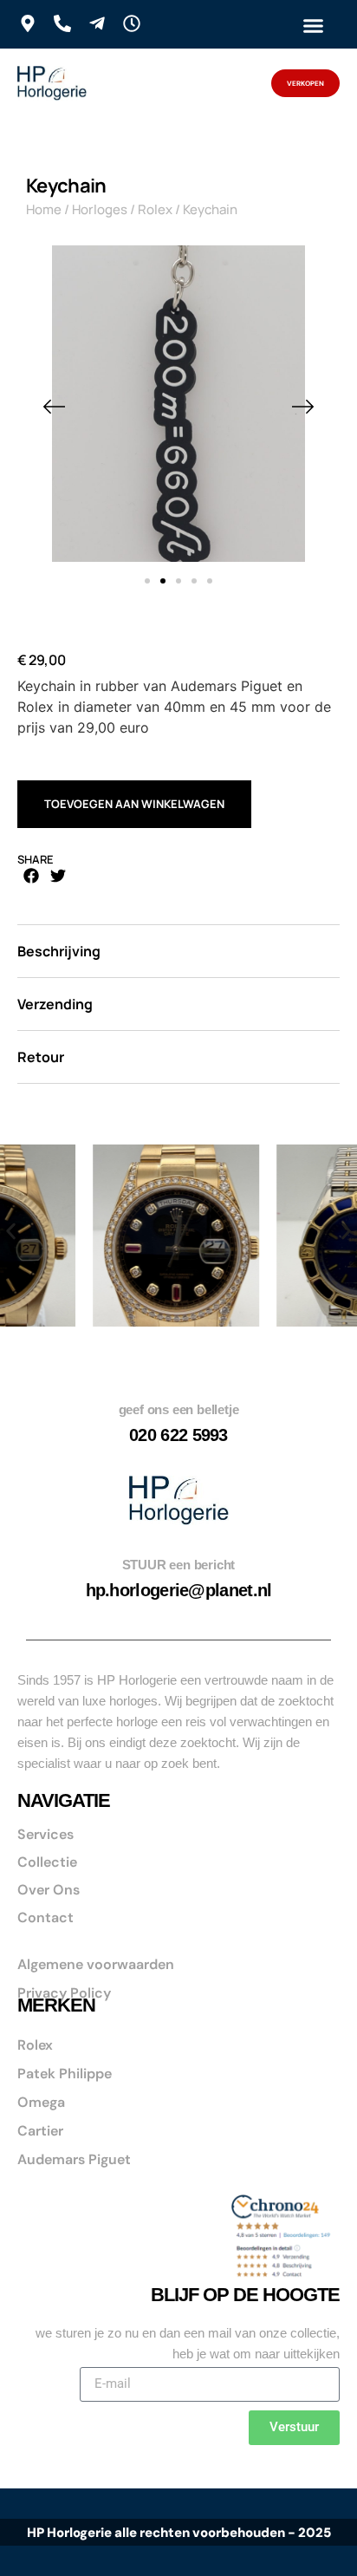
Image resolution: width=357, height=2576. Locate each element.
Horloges (100, 209)
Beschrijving (59, 951)
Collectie (47, 1862)
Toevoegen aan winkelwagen (134, 804)
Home (44, 209)
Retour (41, 1057)
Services (45, 1834)
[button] (313, 25)
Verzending (55, 1004)
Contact (45, 1917)
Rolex (155, 209)
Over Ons (49, 1890)
